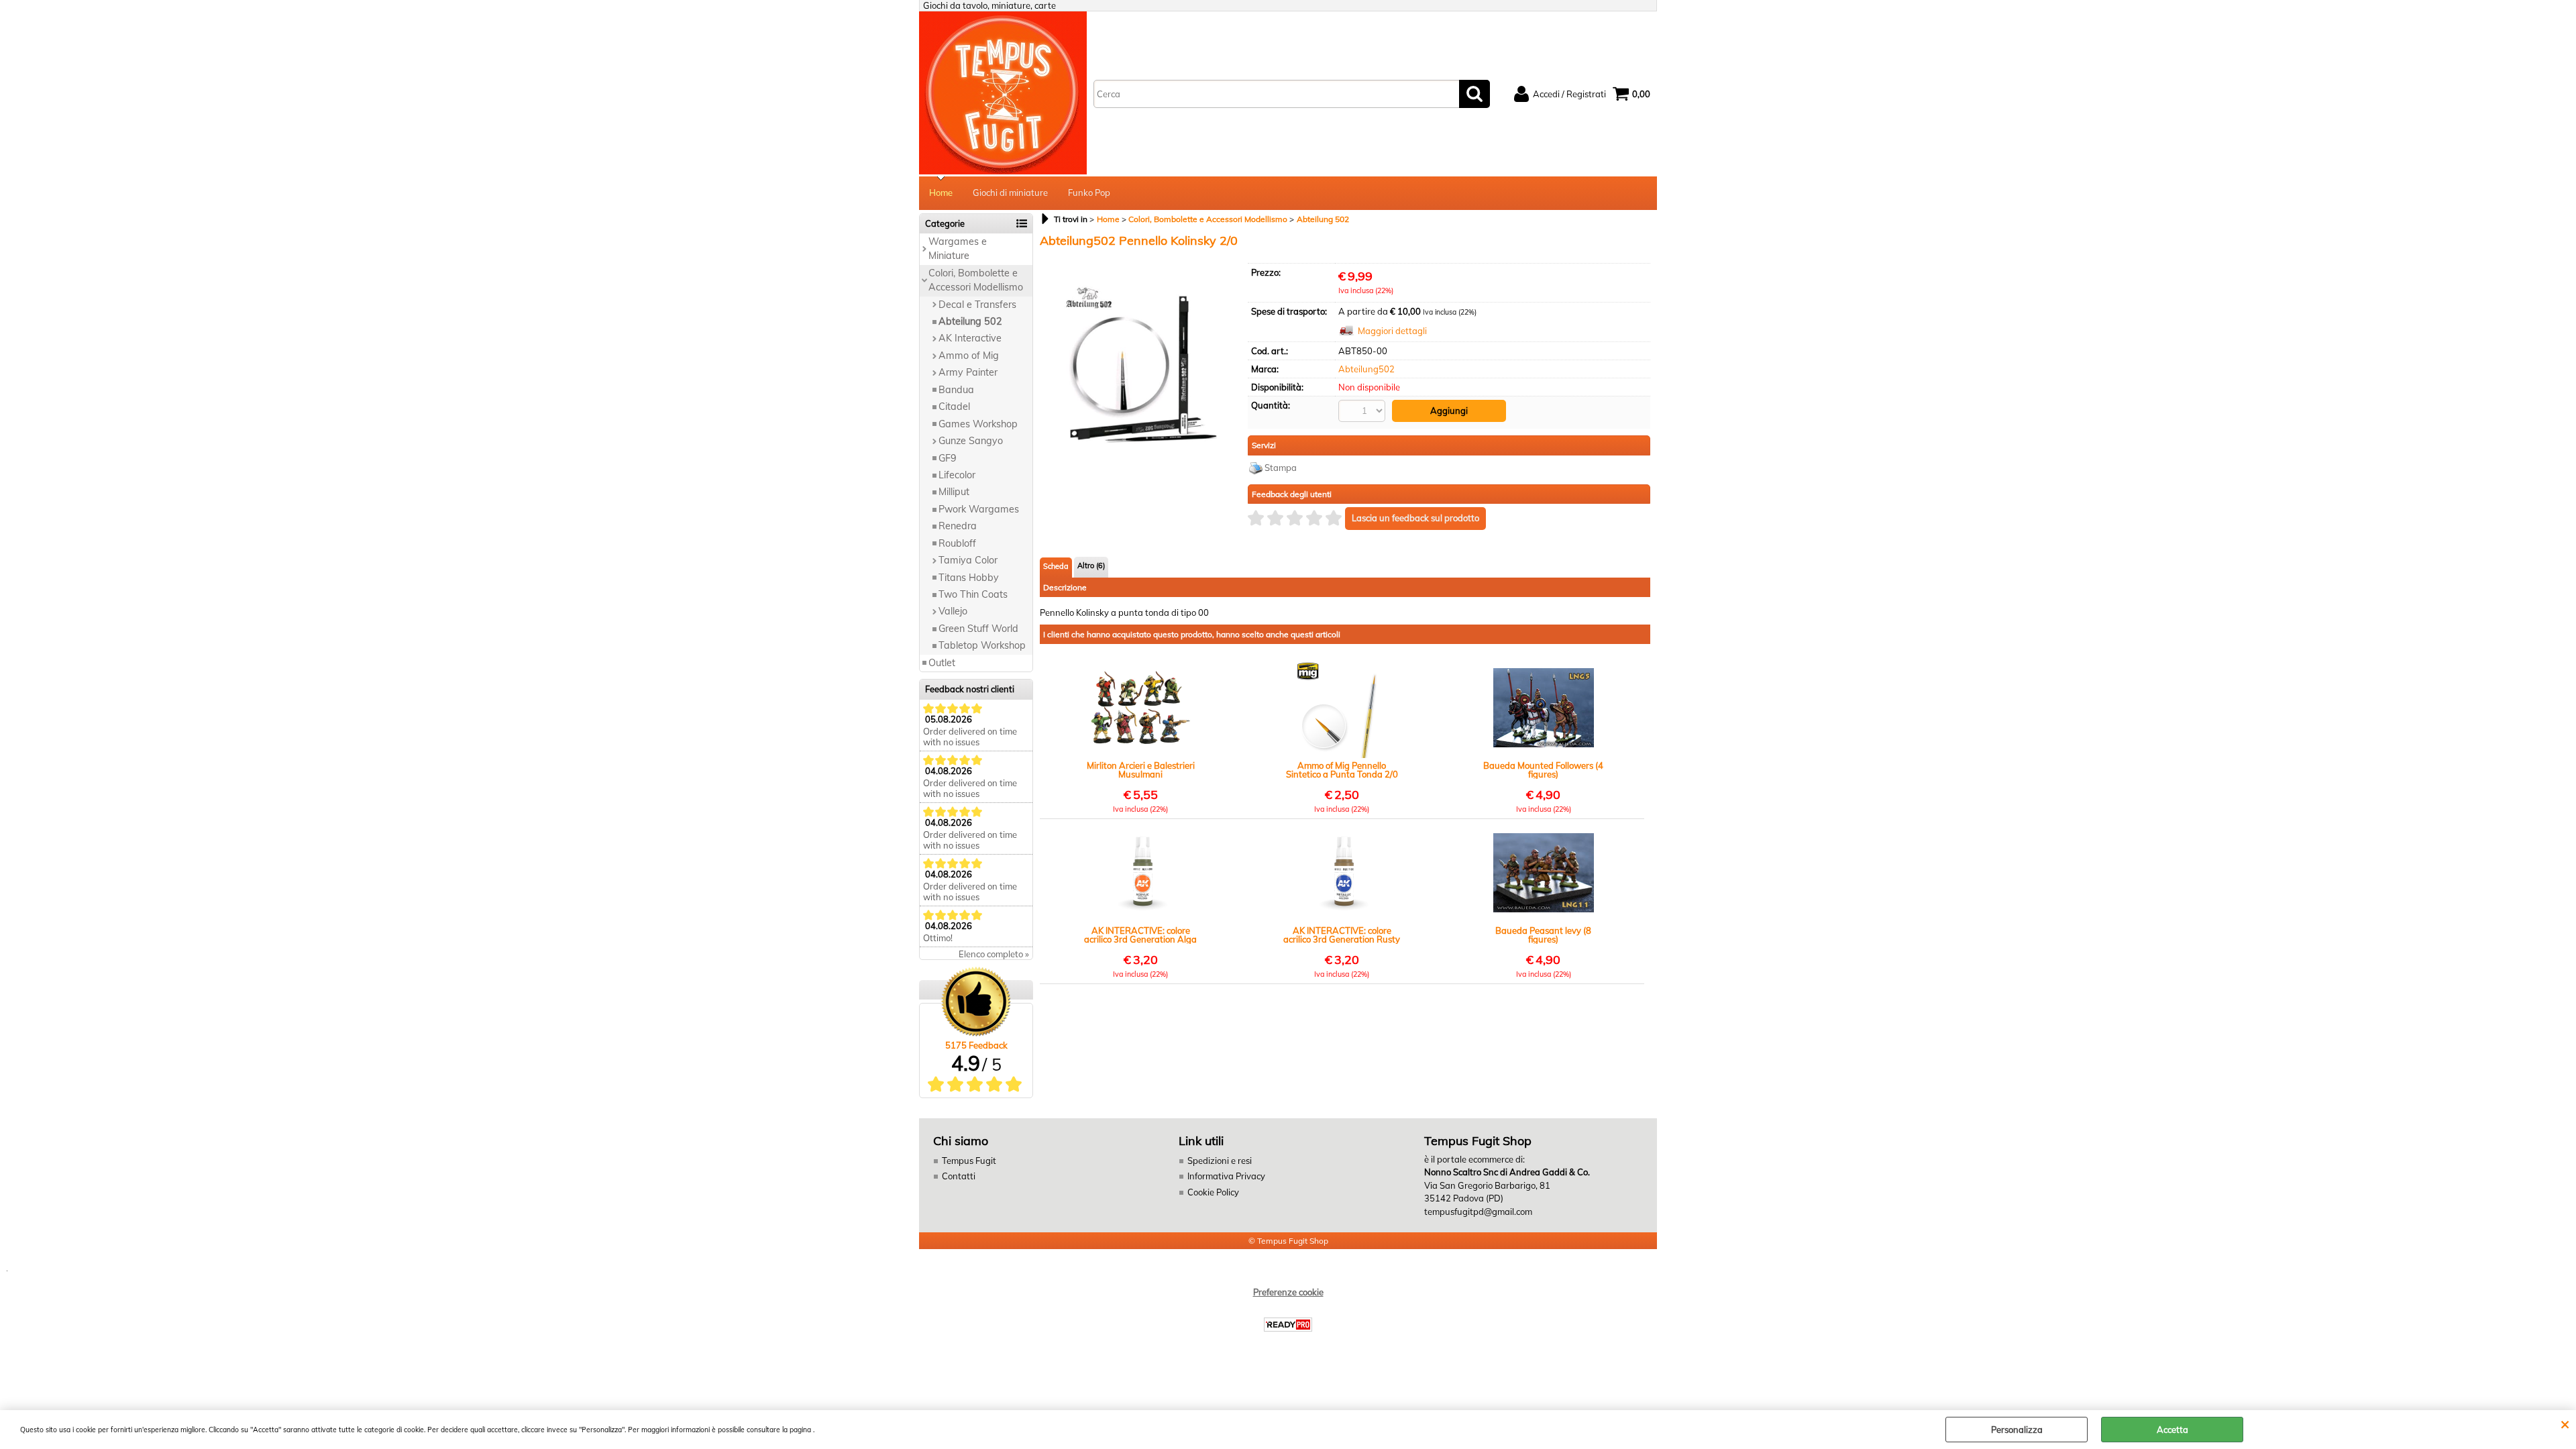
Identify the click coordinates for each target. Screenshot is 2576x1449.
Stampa (1281, 468)
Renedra (958, 526)
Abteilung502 (1366, 369)
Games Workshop (978, 424)
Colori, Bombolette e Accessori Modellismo (976, 280)
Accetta (2172, 1430)
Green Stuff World (978, 629)
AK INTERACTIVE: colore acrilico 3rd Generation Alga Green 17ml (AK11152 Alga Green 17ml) (1140, 935)
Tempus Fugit (969, 1161)
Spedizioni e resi (1220, 1161)
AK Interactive (970, 338)
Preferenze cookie (1288, 1292)
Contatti (959, 1176)
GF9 (948, 458)
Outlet (942, 663)
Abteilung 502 (970, 321)
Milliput (954, 492)
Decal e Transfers (977, 305)
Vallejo (953, 611)
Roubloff (957, 543)
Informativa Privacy (1226, 1176)
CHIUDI (2565, 1424)
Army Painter (968, 372)
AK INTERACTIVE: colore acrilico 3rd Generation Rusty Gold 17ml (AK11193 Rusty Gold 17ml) (1342, 935)
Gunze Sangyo (971, 441)
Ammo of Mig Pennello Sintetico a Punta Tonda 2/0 (1342, 770)
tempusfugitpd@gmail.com (1478, 1212)
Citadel (954, 407)
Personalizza (2017, 1430)
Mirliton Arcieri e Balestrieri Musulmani (1141, 770)
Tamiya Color (968, 560)
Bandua (956, 390)
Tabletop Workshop (982, 645)
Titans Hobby (969, 578)
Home (941, 193)
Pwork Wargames (979, 509)
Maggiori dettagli (1392, 331)
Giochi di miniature (1010, 193)
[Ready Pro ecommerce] (1288, 1325)
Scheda (1056, 566)
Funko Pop (1089, 193)
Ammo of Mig (969, 356)
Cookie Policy (1213, 1192)
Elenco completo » (994, 954)
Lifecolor (957, 475)
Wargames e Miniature (958, 249)
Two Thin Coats (973, 594)
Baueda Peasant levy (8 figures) (1543, 935)
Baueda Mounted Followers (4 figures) (1543, 770)
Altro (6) (1091, 566)
